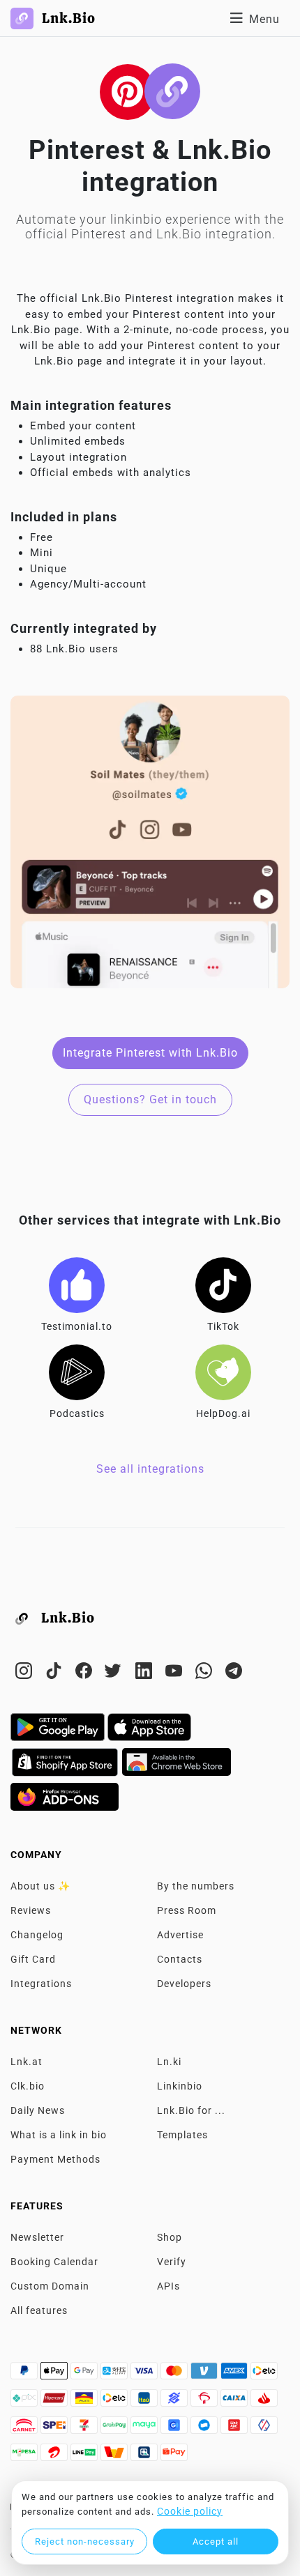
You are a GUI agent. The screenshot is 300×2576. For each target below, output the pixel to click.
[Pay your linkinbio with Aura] (85, 2402)
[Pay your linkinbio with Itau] (145, 2402)
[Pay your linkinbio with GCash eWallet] (175, 2429)
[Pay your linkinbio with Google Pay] (85, 2375)
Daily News (38, 2110)
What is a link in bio (59, 2135)
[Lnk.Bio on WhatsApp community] (205, 1673)
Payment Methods (55, 2159)
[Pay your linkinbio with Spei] (55, 2429)
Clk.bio (28, 2086)
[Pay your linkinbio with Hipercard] (55, 2402)
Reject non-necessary (85, 2541)
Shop (170, 2237)
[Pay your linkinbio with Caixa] (235, 2402)
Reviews (31, 1910)
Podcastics (77, 1413)
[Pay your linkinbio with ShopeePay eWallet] (174, 2456)
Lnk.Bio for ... (191, 2110)
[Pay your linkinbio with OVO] (264, 2429)
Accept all (216, 2541)
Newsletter (37, 2237)
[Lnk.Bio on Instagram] (25, 1673)
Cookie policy (190, 2511)
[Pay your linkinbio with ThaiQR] (145, 2456)
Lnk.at (27, 2062)
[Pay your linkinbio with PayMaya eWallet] (145, 2429)
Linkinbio (180, 2086)
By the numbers (196, 1886)
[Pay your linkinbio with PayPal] (25, 2375)
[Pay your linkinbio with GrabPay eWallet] (115, 2429)
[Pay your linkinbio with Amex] (235, 2375)
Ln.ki (169, 2062)
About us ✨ (40, 1886)
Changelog (37, 1935)
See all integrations (150, 1469)
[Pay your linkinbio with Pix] (25, 2402)
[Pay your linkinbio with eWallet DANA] (205, 2429)
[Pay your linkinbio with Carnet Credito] (25, 2429)
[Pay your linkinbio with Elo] (264, 2375)
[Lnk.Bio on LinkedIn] (145, 1673)
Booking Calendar (54, 2262)
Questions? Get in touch (150, 1099)
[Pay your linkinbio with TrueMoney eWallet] (115, 2456)
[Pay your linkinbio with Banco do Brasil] (175, 2402)
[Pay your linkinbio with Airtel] (55, 2456)
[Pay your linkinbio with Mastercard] (175, 2375)
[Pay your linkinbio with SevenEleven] (85, 2429)
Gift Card (33, 1959)
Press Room (187, 1910)
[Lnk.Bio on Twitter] (115, 1673)
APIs (168, 2286)
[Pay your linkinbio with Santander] (264, 2402)
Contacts (180, 1959)
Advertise (180, 1935)
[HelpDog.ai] (223, 1372)
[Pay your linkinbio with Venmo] (205, 2375)
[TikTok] (223, 1285)
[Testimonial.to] (77, 1285)
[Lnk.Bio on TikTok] (55, 1673)
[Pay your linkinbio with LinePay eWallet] (85, 2456)
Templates (182, 2135)
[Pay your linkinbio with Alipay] (115, 2375)
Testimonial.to (77, 1326)
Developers (184, 1984)
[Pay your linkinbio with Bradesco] (205, 2402)
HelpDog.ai (223, 1413)
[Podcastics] (77, 1372)
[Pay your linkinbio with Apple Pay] (55, 2375)
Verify (172, 2262)
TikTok (223, 1326)
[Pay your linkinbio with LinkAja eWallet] (235, 2429)
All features (39, 2310)
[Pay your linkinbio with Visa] (145, 2375)
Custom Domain (50, 2286)
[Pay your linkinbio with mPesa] (25, 2456)
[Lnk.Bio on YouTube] (175, 1673)
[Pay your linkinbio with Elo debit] (115, 2402)
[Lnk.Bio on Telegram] (234, 1673)
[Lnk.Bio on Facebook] (85, 1673)
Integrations (41, 1984)
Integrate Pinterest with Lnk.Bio (150, 1053)
